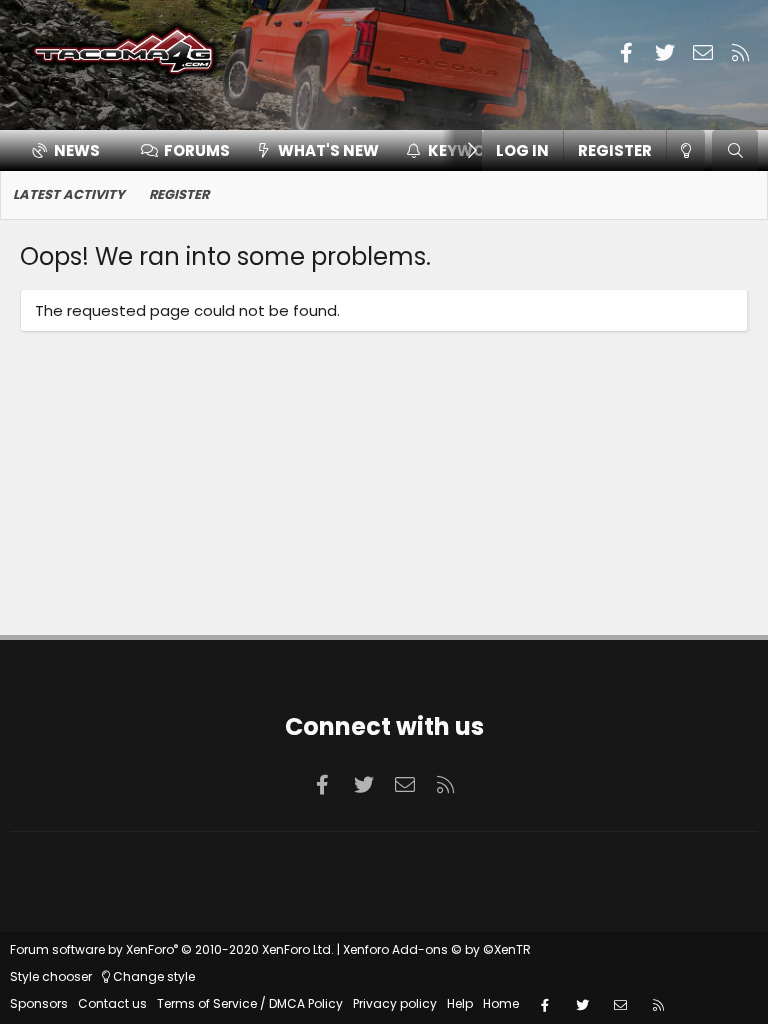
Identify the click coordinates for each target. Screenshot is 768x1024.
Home (501, 1003)
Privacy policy (395, 1003)
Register (179, 194)
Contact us (112, 1003)
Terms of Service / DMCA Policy (250, 1003)
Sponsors (39, 1003)
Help (460, 1003)
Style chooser (51, 976)
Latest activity (69, 194)
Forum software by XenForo (172, 949)
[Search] (735, 150)
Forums (197, 150)
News (77, 150)
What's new (328, 150)
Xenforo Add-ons (437, 949)
